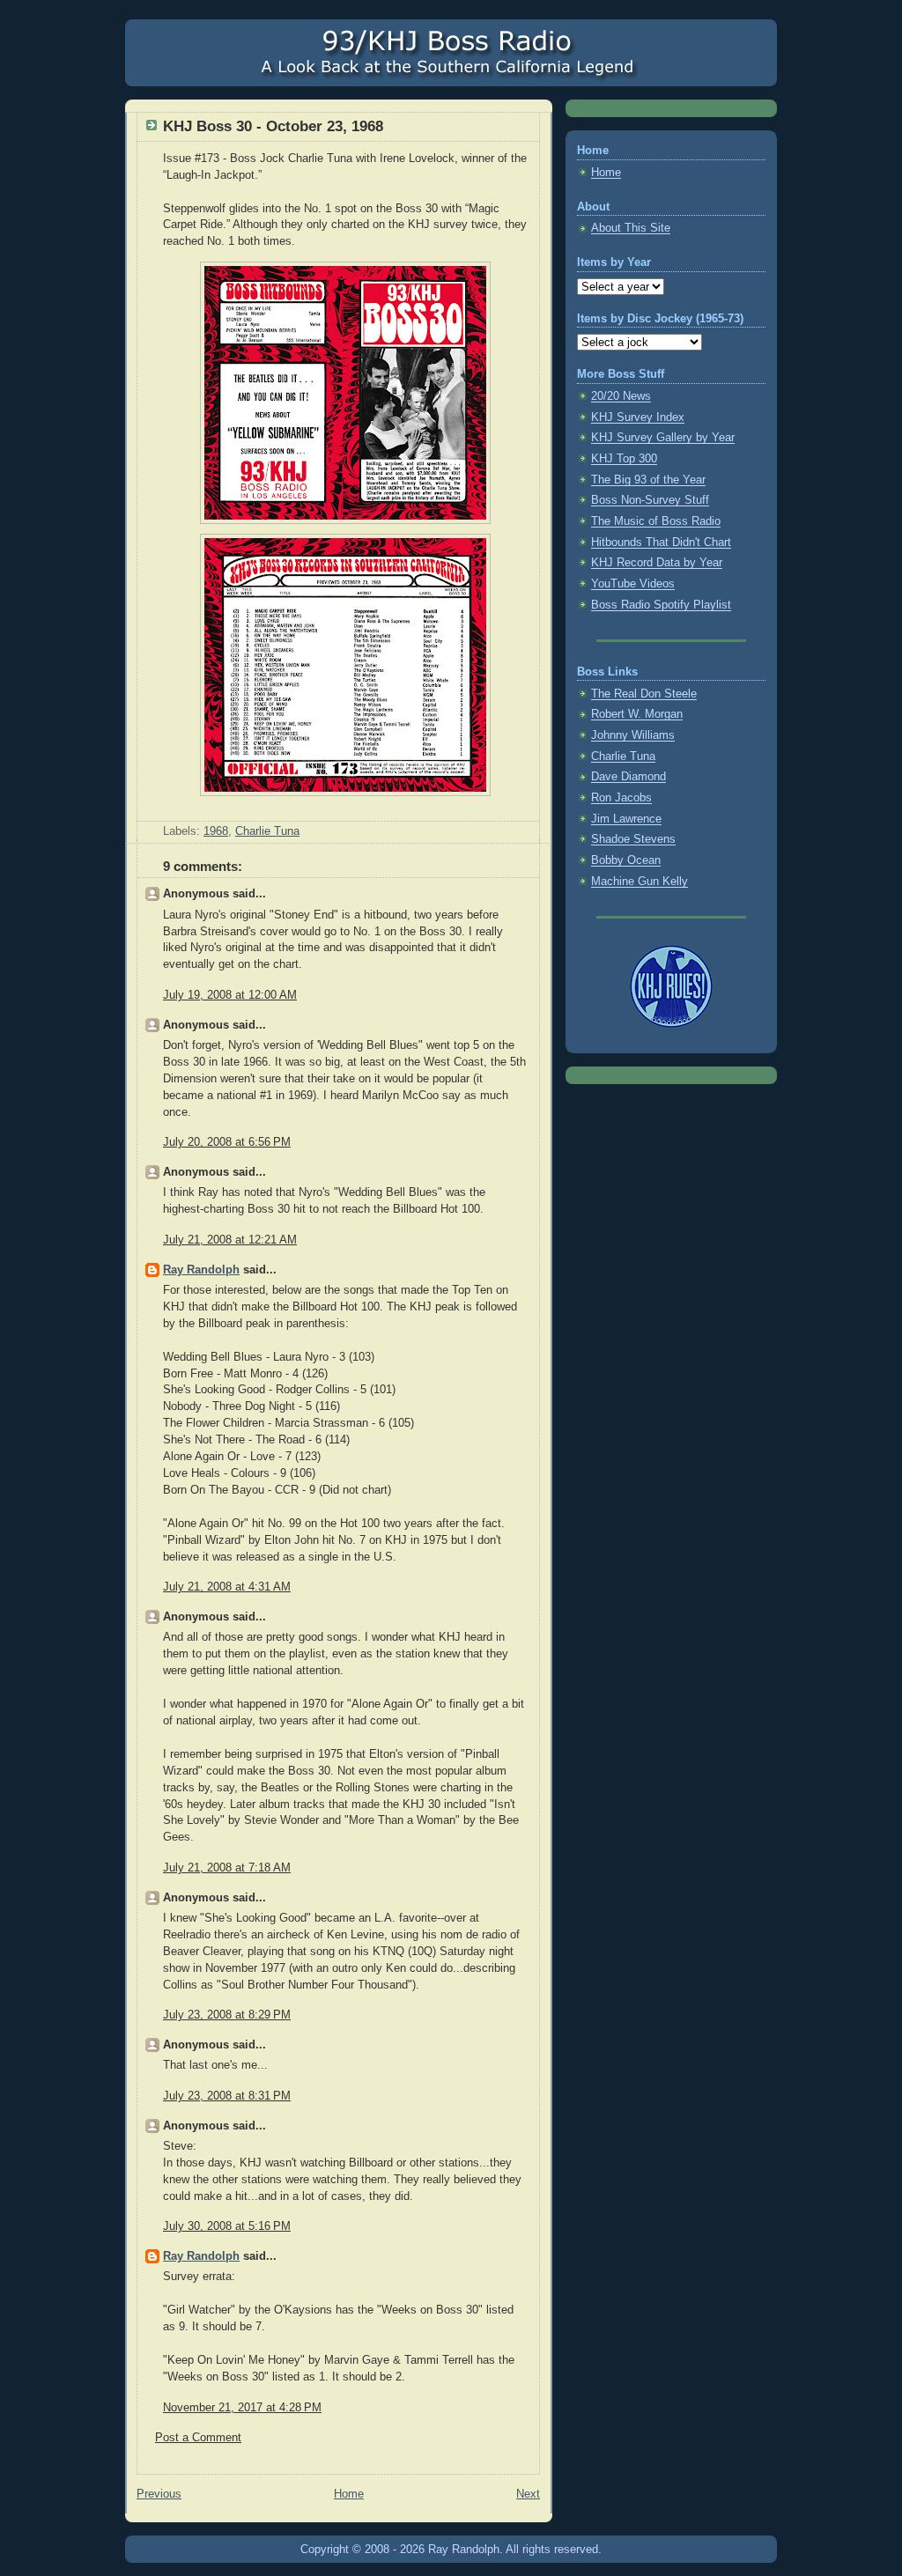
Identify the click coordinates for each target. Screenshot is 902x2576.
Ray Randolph (201, 1270)
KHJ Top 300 (624, 459)
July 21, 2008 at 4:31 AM (227, 1587)
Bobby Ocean (626, 860)
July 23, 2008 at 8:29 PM (227, 2015)
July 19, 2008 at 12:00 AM (230, 995)
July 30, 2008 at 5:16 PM (227, 2226)
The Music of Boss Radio (656, 521)
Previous (159, 2494)
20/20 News (621, 396)
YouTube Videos (633, 584)
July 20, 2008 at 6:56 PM (227, 1142)
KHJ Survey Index (638, 417)
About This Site (631, 228)
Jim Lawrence (626, 819)
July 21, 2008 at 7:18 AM (227, 1868)
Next (528, 2494)
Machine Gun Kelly (640, 882)
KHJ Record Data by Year (657, 563)
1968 (216, 831)
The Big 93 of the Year (648, 480)
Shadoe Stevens (633, 839)
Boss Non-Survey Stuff (650, 500)
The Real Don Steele (644, 694)
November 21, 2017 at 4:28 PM (242, 2408)
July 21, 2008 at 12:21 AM (230, 1240)
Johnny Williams (633, 735)
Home (349, 2494)
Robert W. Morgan (637, 714)
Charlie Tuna (267, 831)
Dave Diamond (628, 777)
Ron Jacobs (621, 798)
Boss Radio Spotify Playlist (661, 605)
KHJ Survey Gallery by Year (663, 438)
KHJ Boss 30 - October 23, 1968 (273, 126)
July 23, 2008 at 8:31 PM (227, 2096)
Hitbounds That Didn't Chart (661, 543)
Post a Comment (198, 2438)
